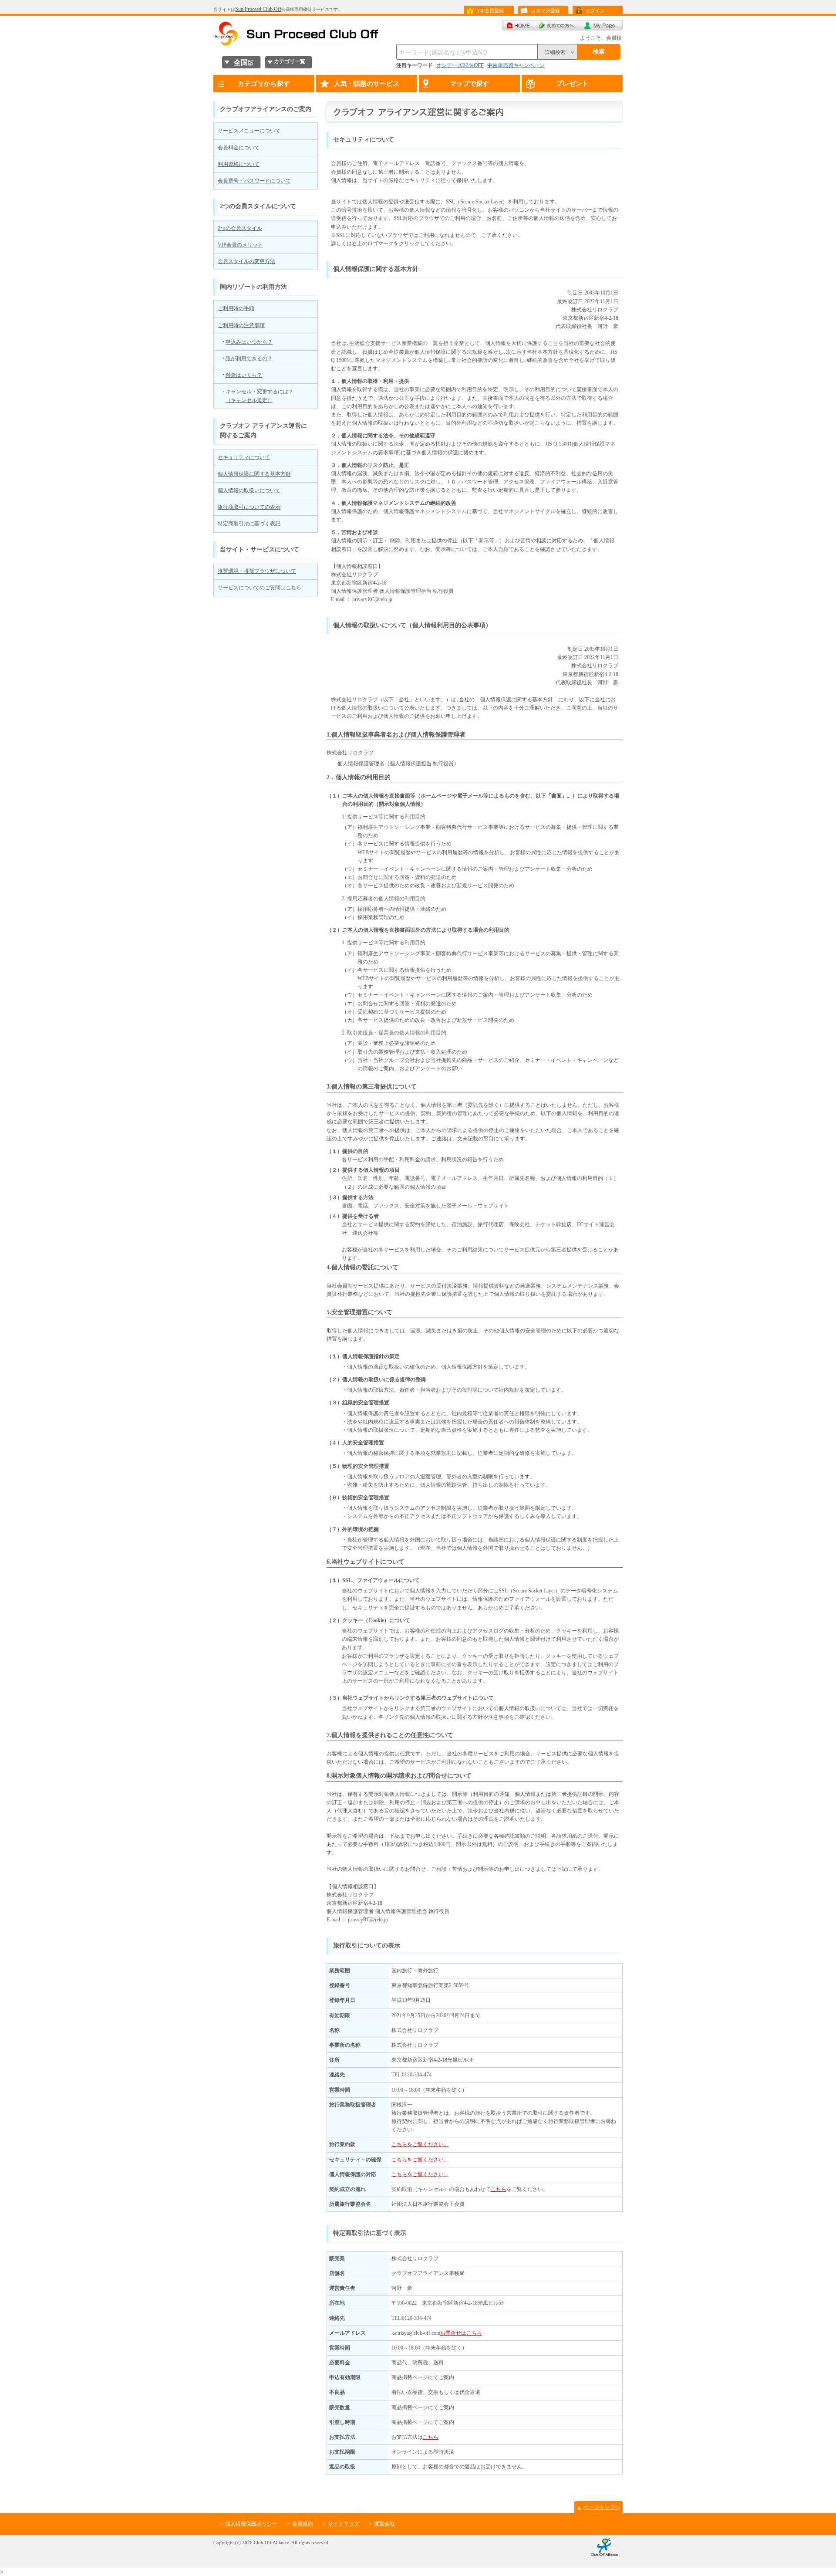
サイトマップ (344, 2524)
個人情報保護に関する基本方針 (254, 474)
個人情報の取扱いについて (249, 490)
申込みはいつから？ (249, 342)
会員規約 (303, 2524)
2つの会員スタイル (240, 228)
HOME (518, 25)
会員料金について (239, 148)
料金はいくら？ (244, 375)
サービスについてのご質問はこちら (260, 588)
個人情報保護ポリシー (251, 2524)
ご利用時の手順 (236, 308)
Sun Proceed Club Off (258, 9)
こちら (499, 2189)
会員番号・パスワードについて (254, 181)
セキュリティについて (244, 457)
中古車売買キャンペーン (516, 65)
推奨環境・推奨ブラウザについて (257, 571)
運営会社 (384, 2524)
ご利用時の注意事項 (241, 325)
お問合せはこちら (461, 2333)
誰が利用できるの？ (249, 358)
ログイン (595, 10)
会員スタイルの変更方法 (246, 261)
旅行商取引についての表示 (249, 507)
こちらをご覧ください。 (420, 2144)
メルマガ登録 (546, 10)
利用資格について (239, 164)
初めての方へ (556, 25)
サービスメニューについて (249, 131)
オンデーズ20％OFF (460, 65)
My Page (600, 25)
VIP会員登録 (490, 10)
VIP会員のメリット (240, 245)
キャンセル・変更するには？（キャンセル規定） (260, 396)
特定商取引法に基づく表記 (249, 524)
